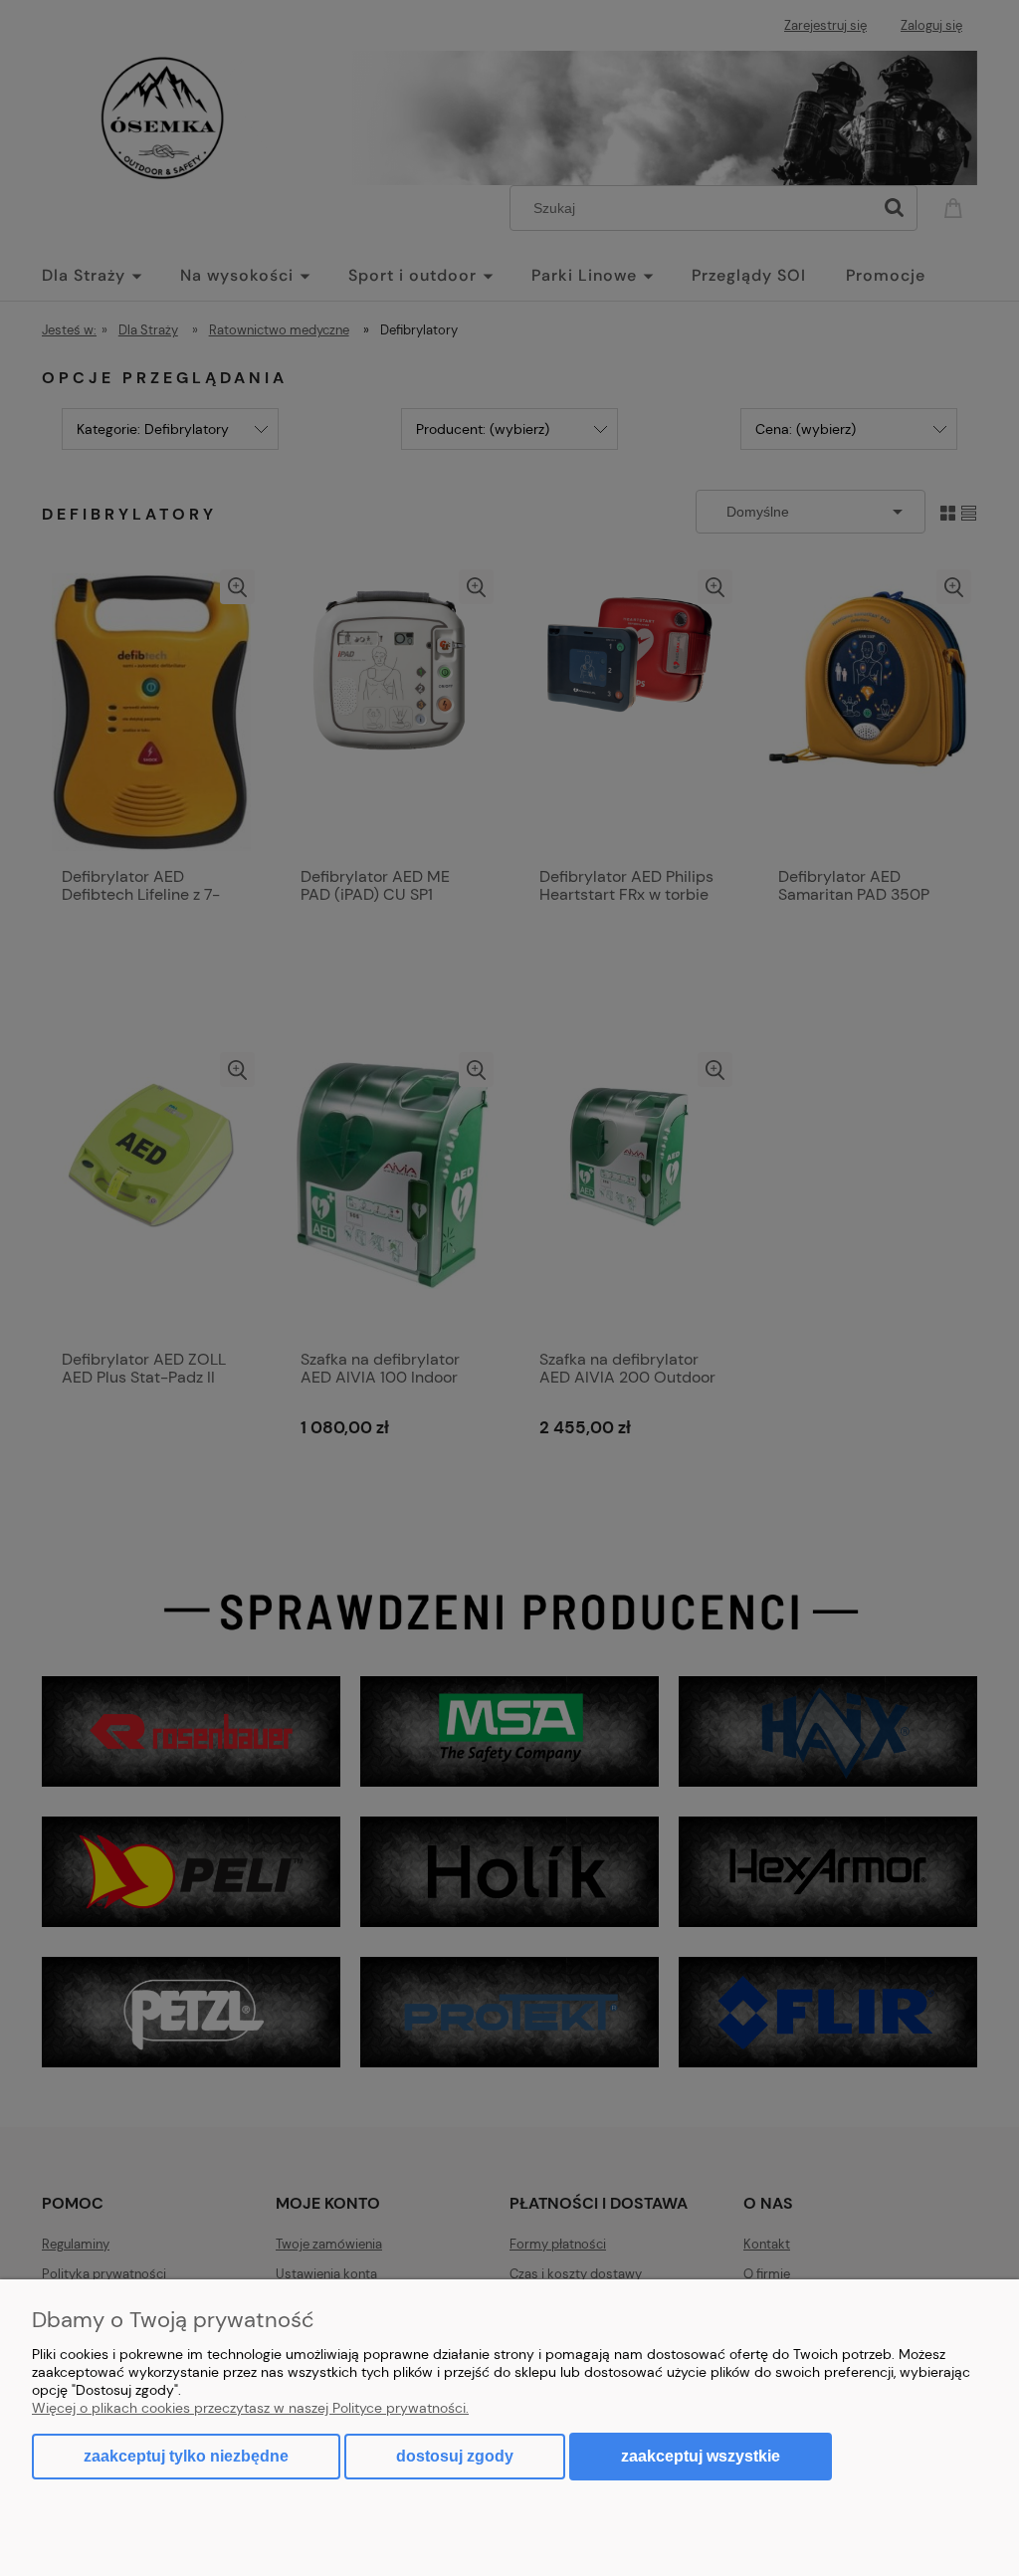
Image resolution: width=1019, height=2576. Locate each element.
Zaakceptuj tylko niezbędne (186, 2456)
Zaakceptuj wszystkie (701, 2456)
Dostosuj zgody (455, 2456)
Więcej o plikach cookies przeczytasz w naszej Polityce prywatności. (250, 2408)
